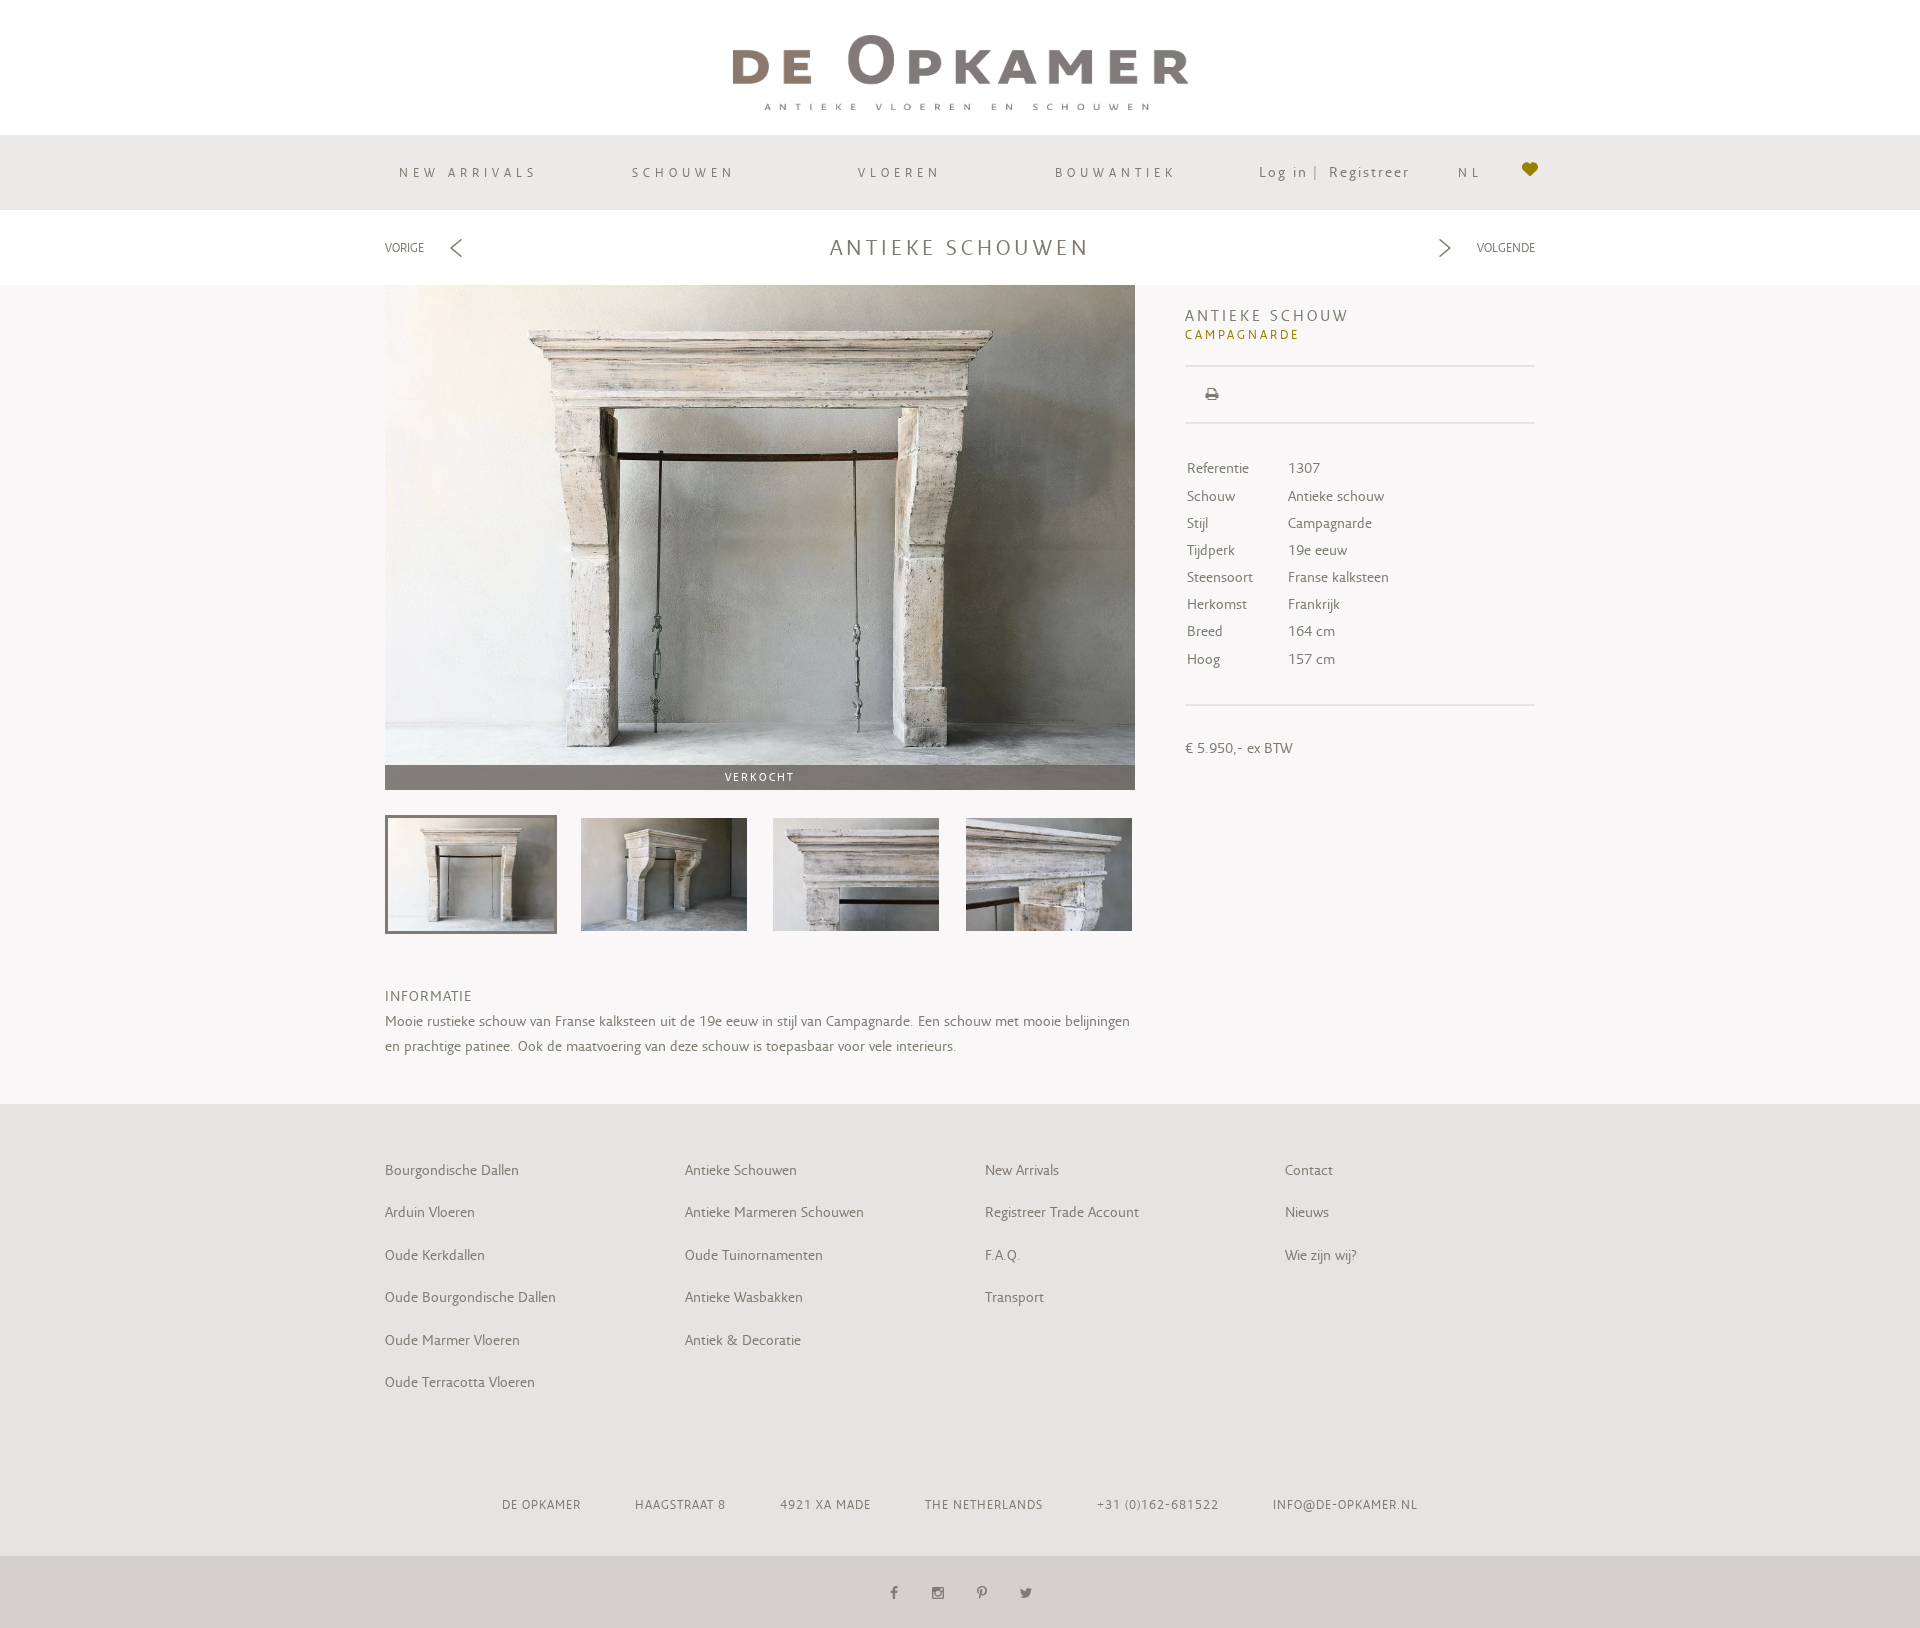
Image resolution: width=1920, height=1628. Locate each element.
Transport (1014, 1297)
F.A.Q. (1003, 1255)
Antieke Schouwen (741, 1170)
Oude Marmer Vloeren (452, 1340)
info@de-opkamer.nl (1345, 1504)
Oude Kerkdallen (435, 1255)
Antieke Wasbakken (744, 1297)
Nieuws (1307, 1212)
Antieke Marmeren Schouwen (774, 1212)
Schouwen (684, 172)
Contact (1309, 1170)
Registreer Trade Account (1062, 1212)
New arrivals (468, 172)
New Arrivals (1022, 1170)
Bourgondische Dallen (452, 1170)
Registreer (1369, 172)
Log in (1283, 172)
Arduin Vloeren (430, 1212)
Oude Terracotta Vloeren (460, 1382)
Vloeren (900, 172)
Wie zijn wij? (1321, 1255)
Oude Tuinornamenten (754, 1255)
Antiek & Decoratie (745, 1340)
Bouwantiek (1116, 172)
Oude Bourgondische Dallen (470, 1297)
